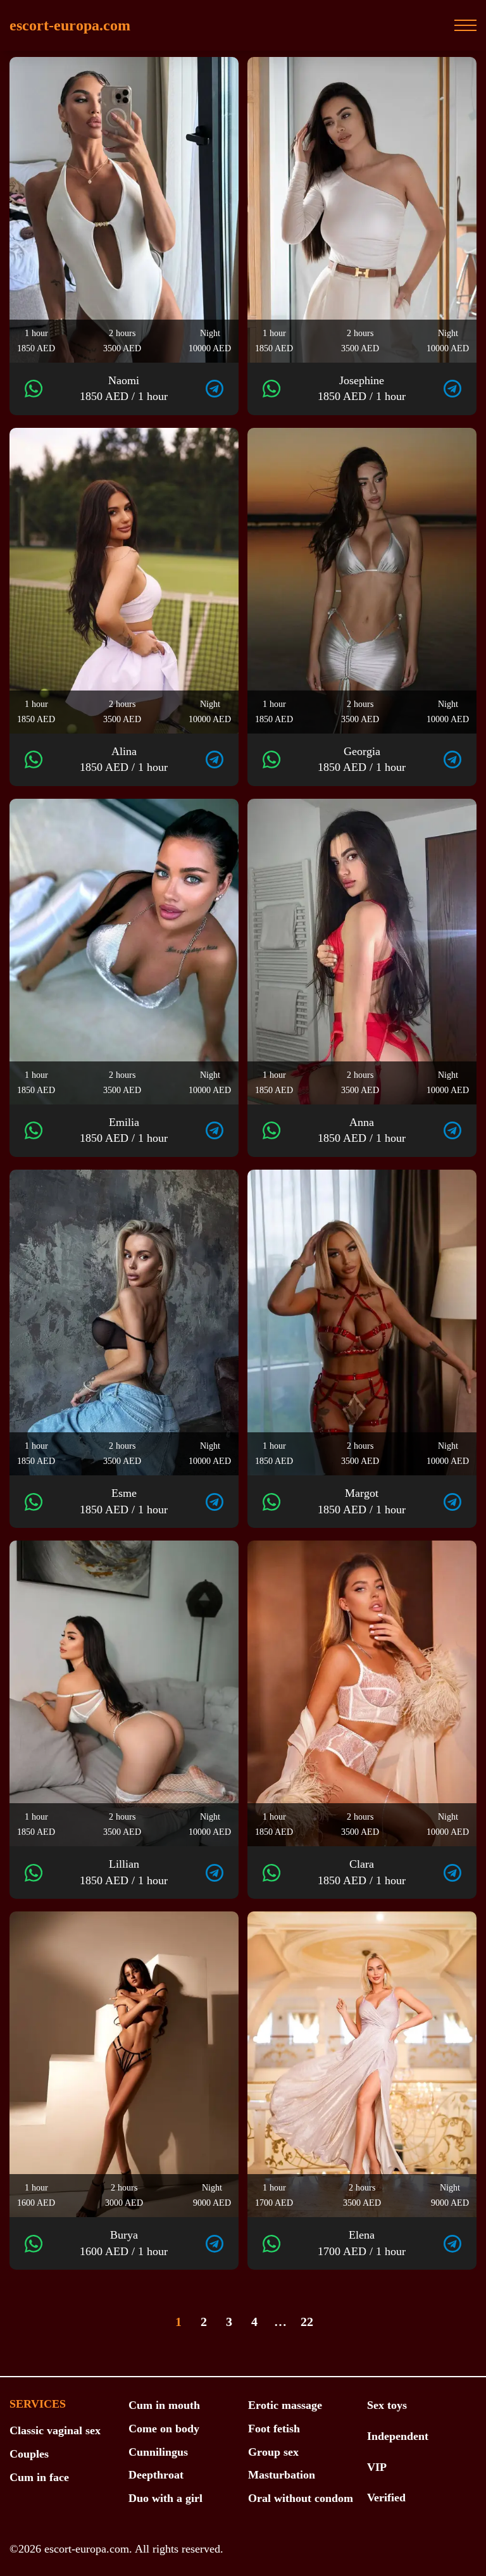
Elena (362, 2243)
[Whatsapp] (34, 389)
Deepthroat (156, 2475)
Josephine (362, 389)
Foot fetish (274, 2429)
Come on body (164, 2429)
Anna (362, 1130)
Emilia (124, 1130)
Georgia (362, 760)
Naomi (124, 389)
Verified (386, 2498)
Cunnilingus (158, 2452)
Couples (29, 2454)
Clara (362, 1872)
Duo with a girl (165, 2498)
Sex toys (387, 2405)
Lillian (124, 1872)
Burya (124, 2243)
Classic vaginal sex (55, 2430)
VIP (377, 2467)
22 (307, 2322)
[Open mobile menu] (465, 25)
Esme (124, 1501)
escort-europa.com (70, 25)
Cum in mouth (164, 2405)
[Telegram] (215, 389)
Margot (362, 1501)
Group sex (273, 2452)
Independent (398, 2436)
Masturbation (282, 2475)
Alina (124, 760)
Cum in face (39, 2477)
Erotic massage (285, 2405)
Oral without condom (301, 2498)
